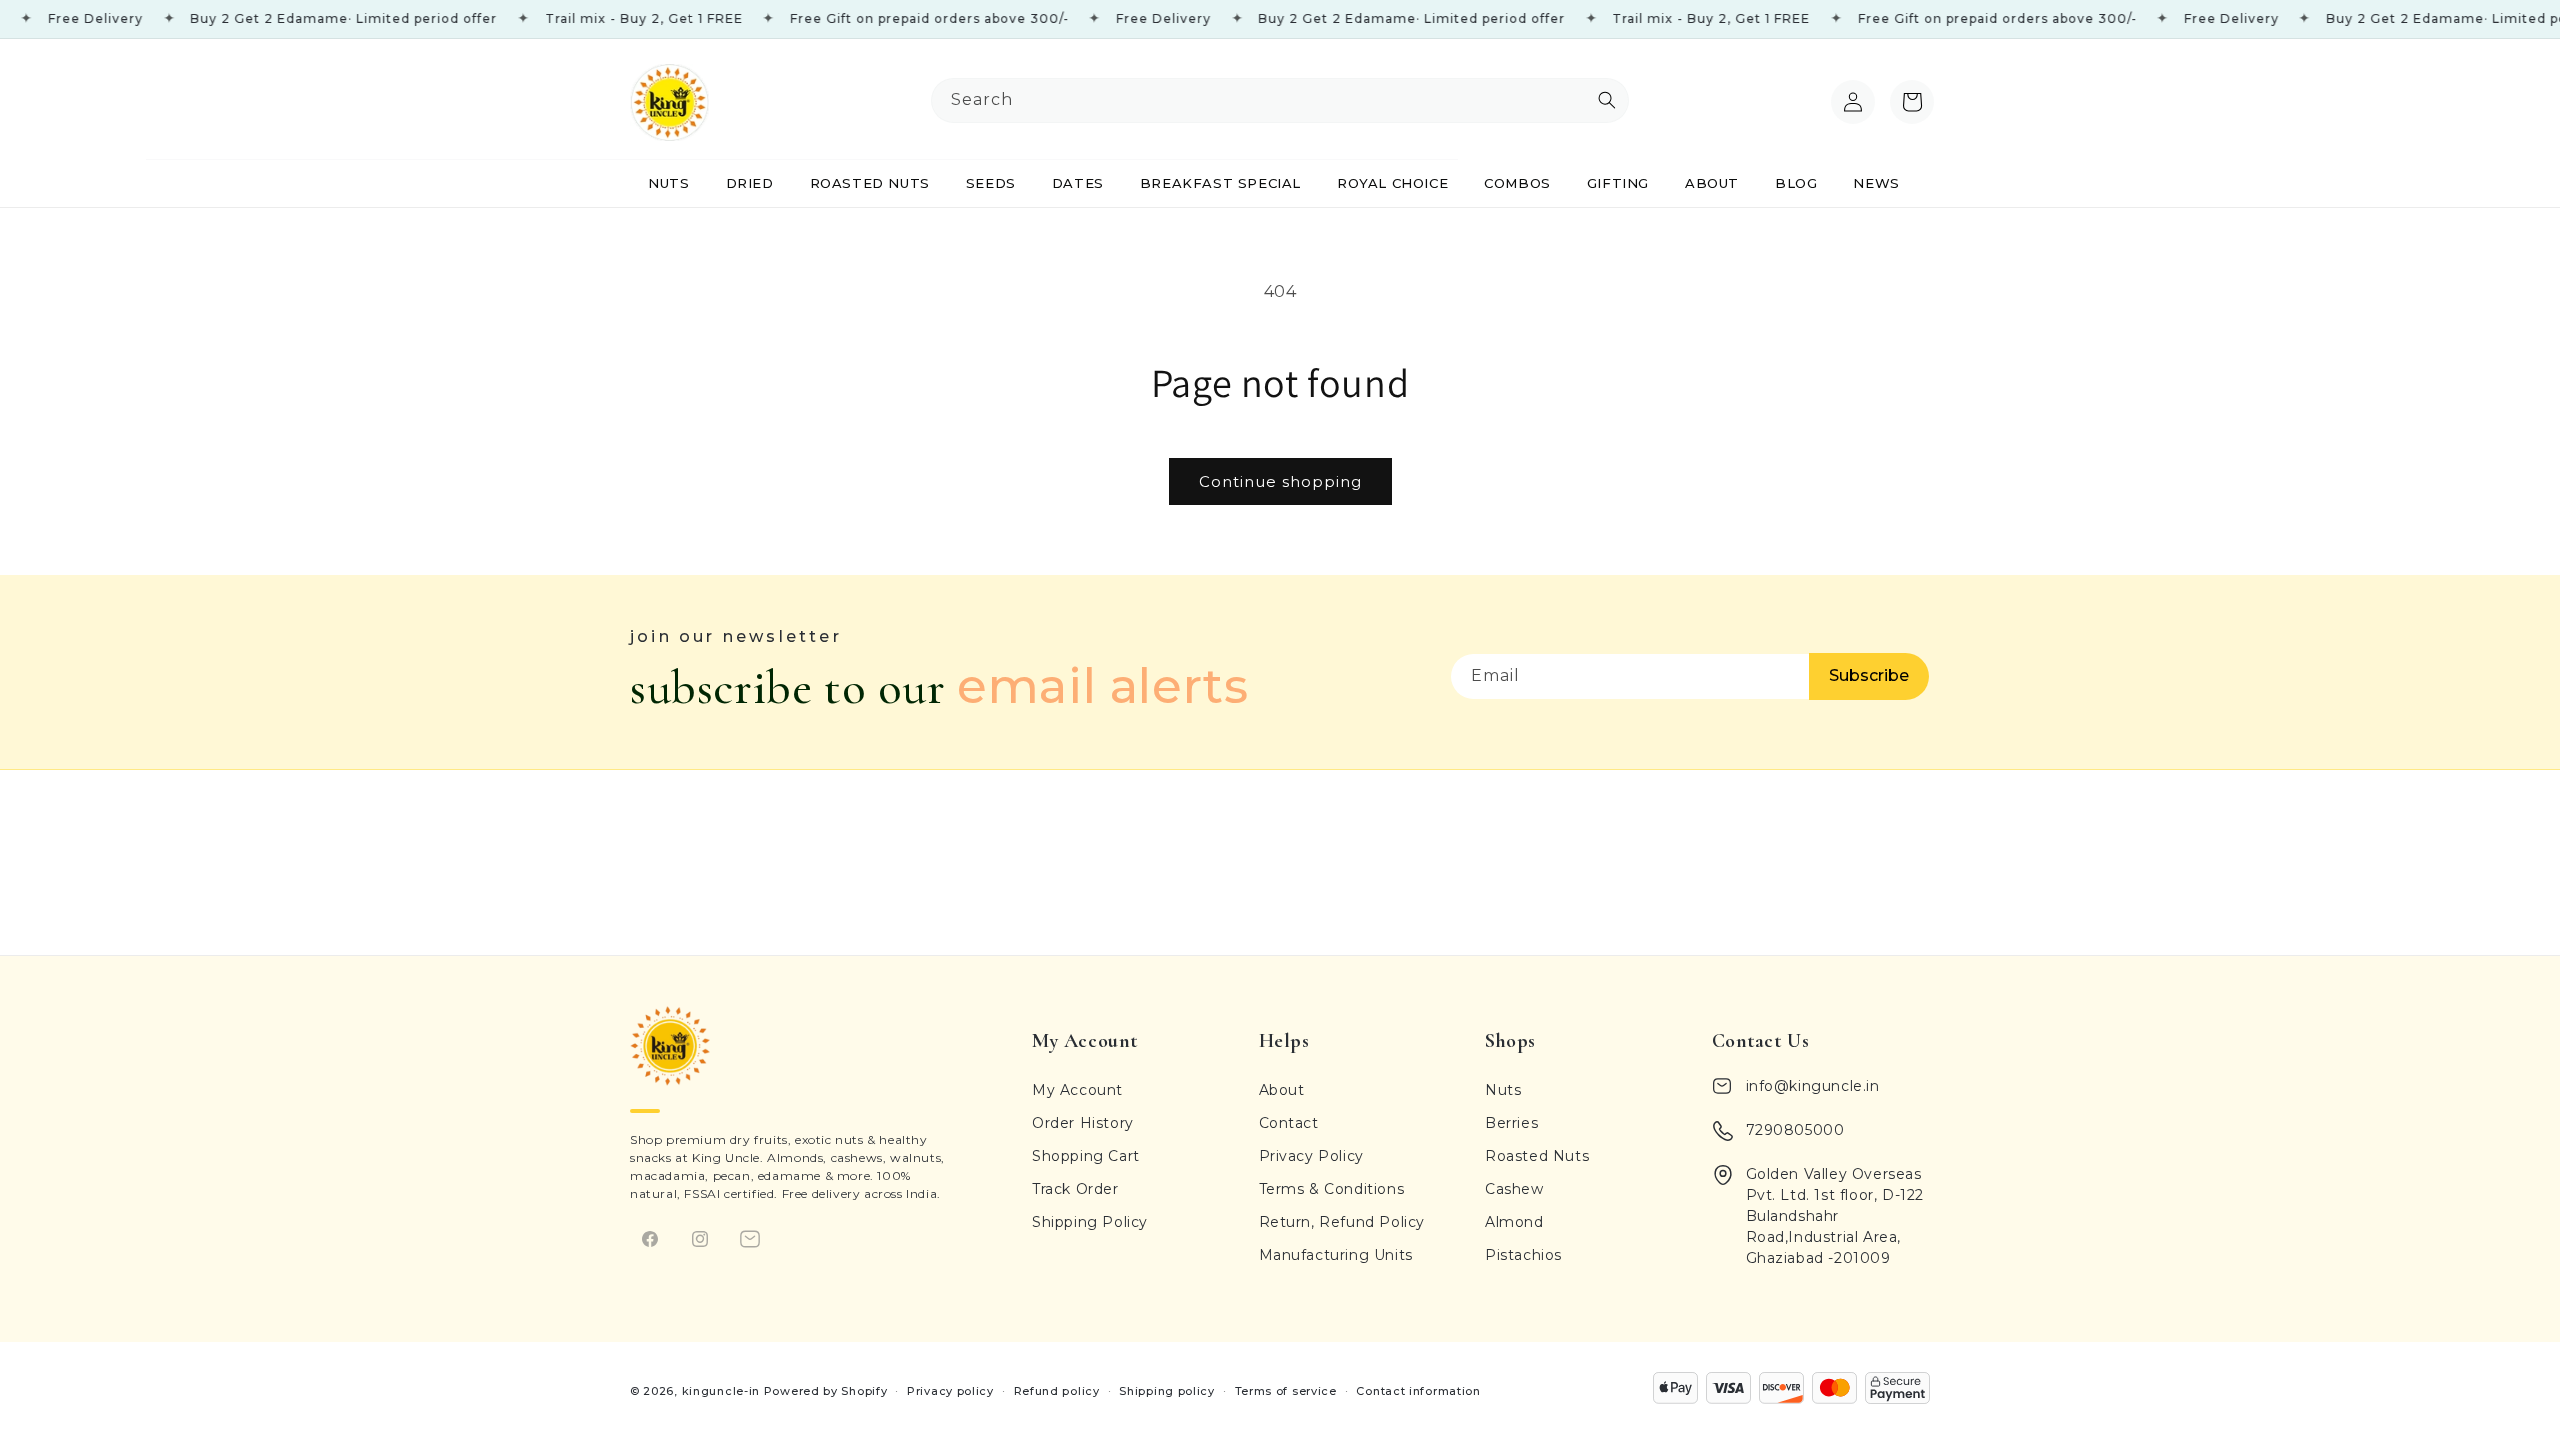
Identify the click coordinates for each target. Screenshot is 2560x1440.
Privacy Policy (1311, 1156)
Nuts (1503, 1090)
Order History (1083, 1123)
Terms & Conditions (1332, 1189)
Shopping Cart (1086, 1156)
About (1282, 1090)
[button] (1912, 102)
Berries (1511, 1123)
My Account (1077, 1090)
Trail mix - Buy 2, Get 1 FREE (600, 18)
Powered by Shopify (826, 1391)
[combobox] (1280, 100)
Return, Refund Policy (1342, 1222)
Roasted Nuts (1537, 1156)
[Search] (1808, 102)
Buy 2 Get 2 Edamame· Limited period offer (299, 18)
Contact (1289, 1123)
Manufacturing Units (1336, 1255)
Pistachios (1523, 1255)
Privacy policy (950, 1391)
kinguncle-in (721, 1391)
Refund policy (1057, 1391)
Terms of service (1286, 1391)
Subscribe (1869, 675)
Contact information (1418, 1391)
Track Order (1075, 1189)
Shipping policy (1167, 1391)
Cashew (1514, 1189)
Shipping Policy (1090, 1222)
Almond (1514, 1222)
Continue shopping (1280, 481)
